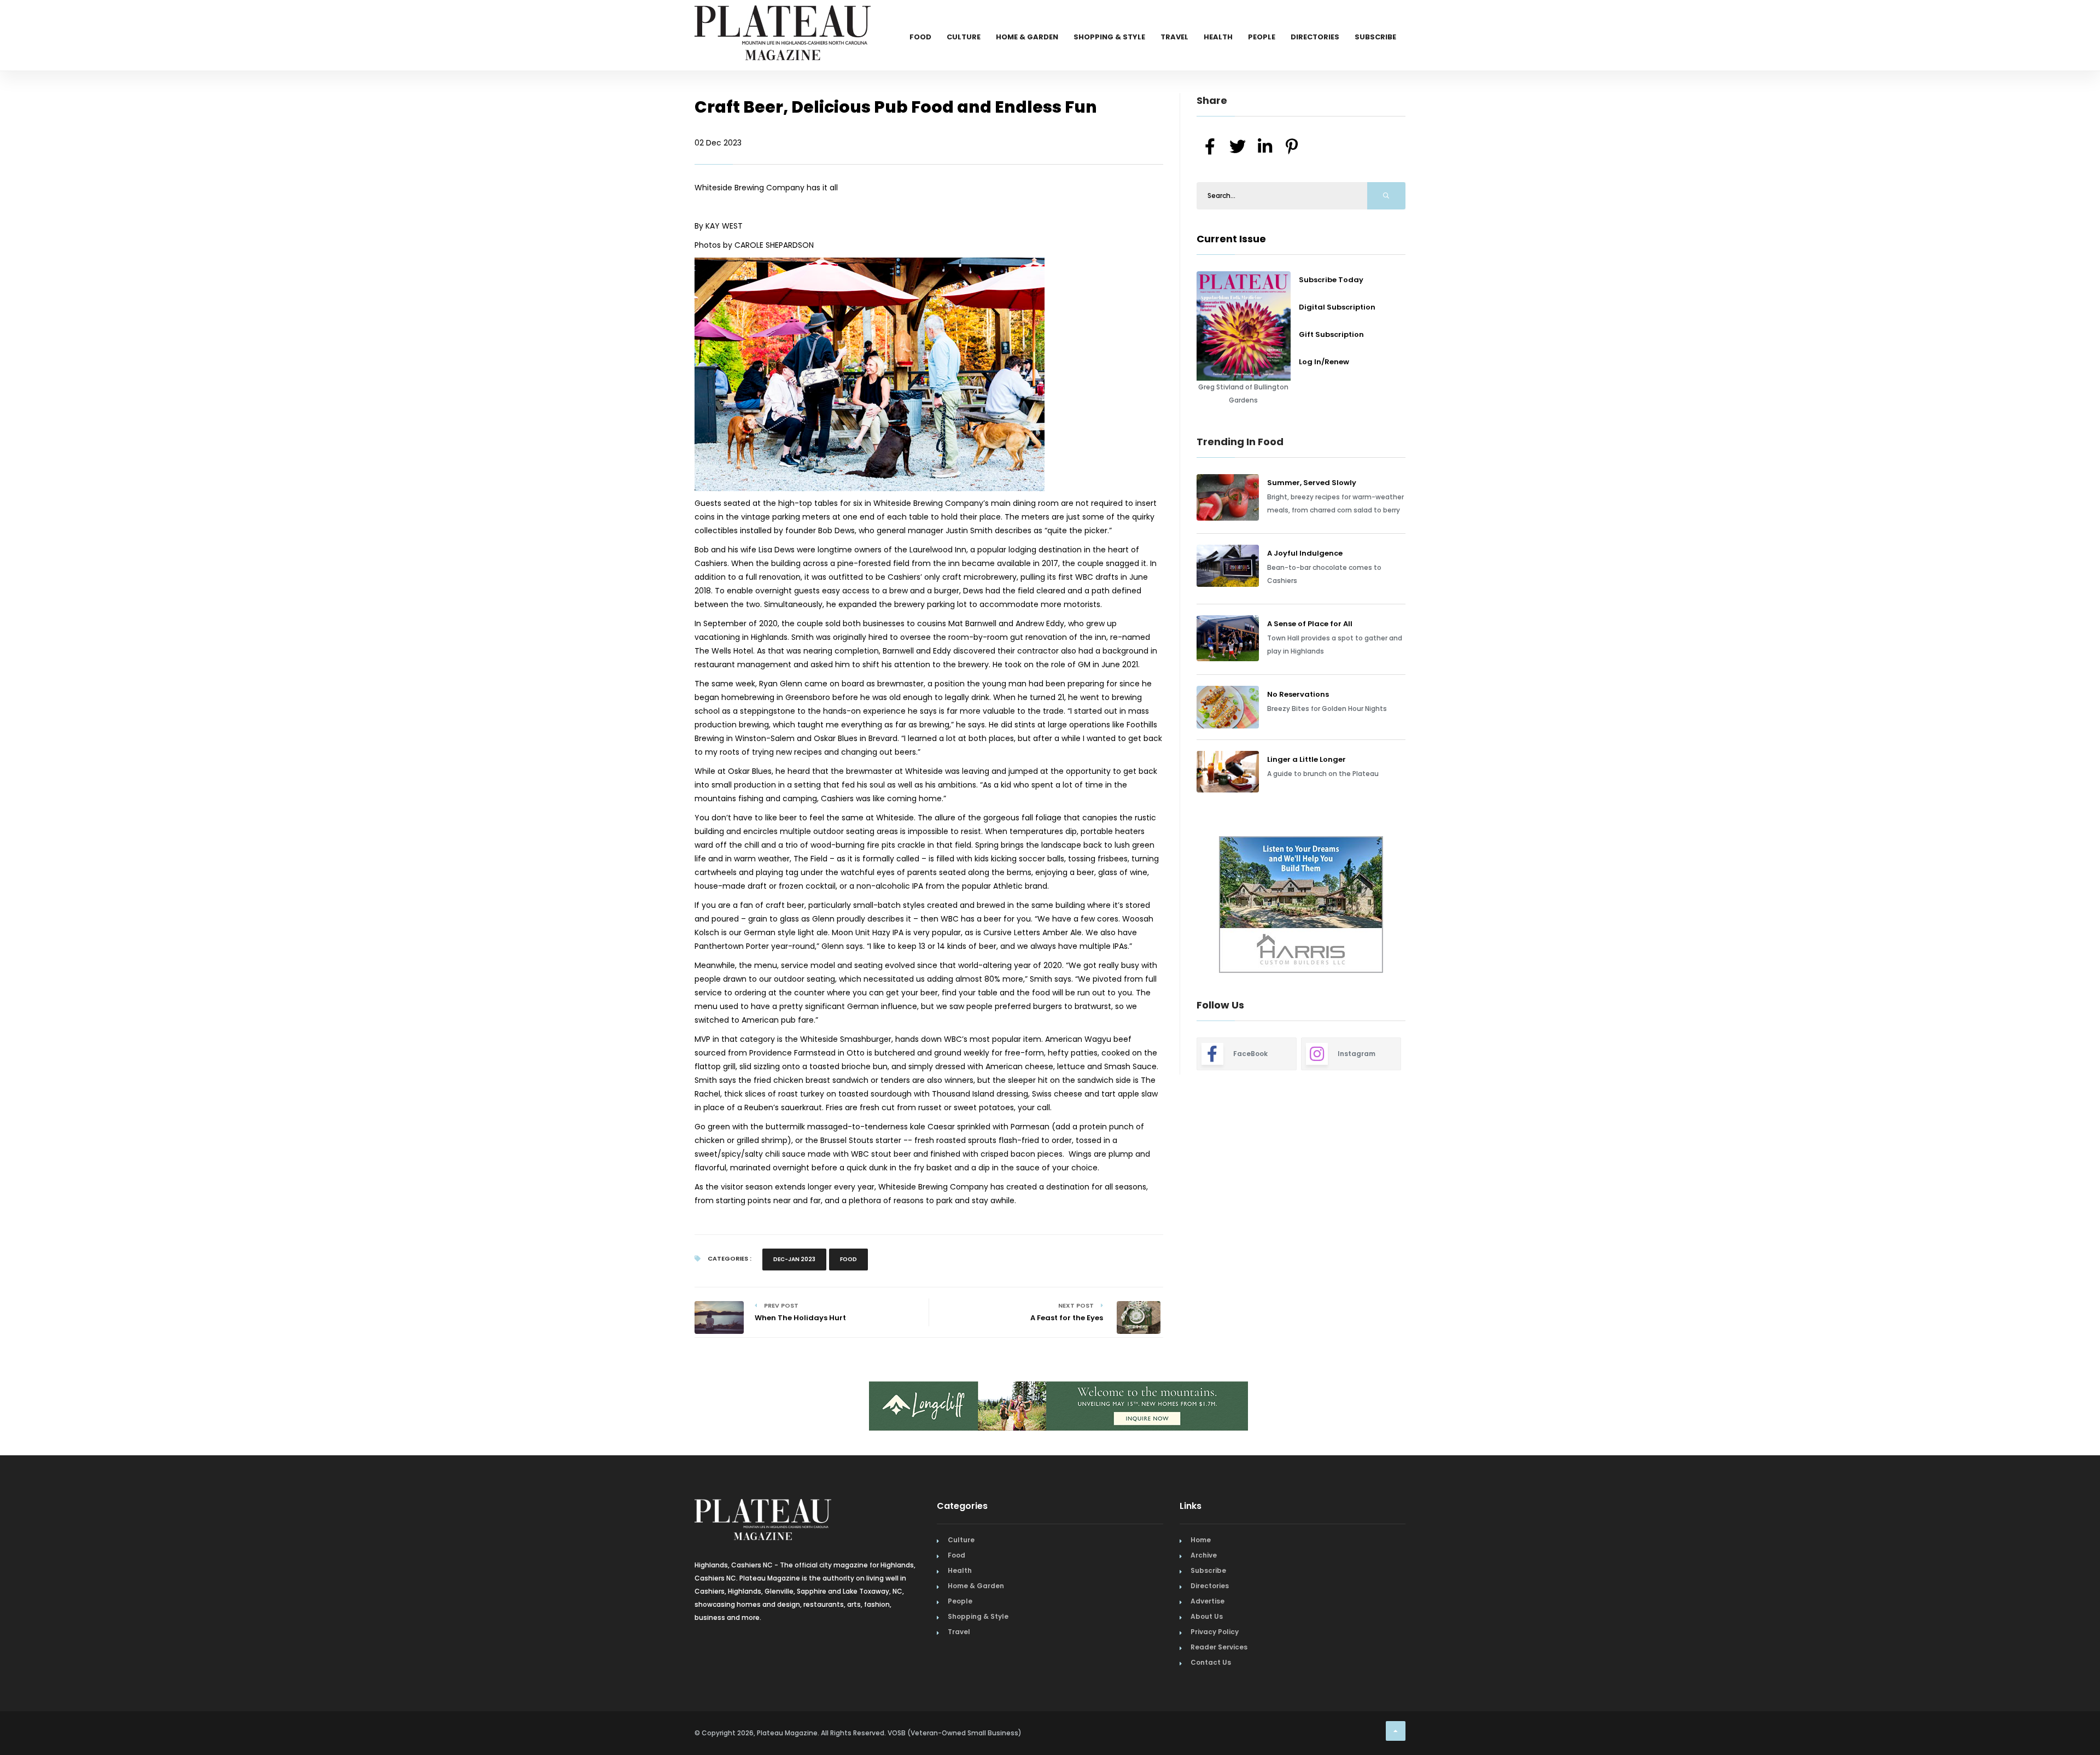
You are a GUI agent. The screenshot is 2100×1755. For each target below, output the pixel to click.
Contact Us (1211, 1662)
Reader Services (1219, 1647)
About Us (1207, 1616)
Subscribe (1375, 37)
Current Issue (1231, 239)
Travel (1174, 37)
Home (1201, 1540)
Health (1218, 37)
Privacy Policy (1215, 1632)
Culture (964, 37)
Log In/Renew (1324, 362)
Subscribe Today (1331, 280)
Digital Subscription (1337, 307)
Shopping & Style (1109, 37)
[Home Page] (783, 19)
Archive (1204, 1555)
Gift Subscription (1331, 334)
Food (920, 37)
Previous (1172, 906)
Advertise (1207, 1601)
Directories (1315, 37)
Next (1414, 906)
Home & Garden (1027, 37)
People (1262, 37)
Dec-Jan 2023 (794, 1259)
